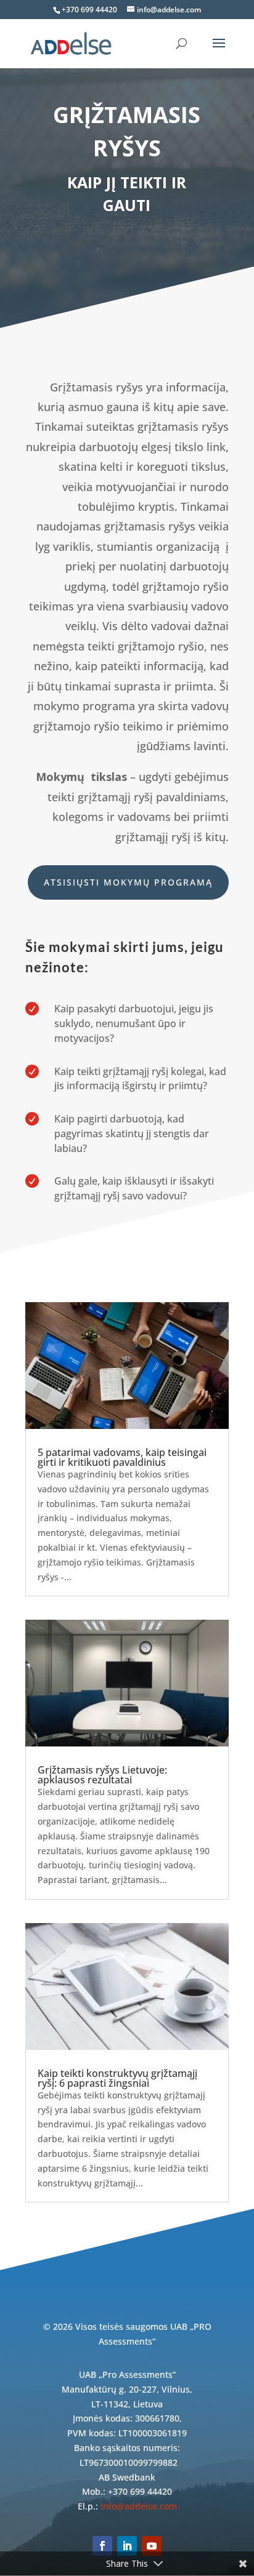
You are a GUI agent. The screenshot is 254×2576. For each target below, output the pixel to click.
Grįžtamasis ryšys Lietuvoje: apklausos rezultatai (102, 1775)
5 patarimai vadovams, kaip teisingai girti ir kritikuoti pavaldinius (122, 1457)
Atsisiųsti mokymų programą (128, 882)
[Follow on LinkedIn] (127, 2546)
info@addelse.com (139, 2506)
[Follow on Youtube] (152, 2546)
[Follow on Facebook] (102, 2546)
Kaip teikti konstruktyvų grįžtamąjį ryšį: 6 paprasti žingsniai (117, 2078)
